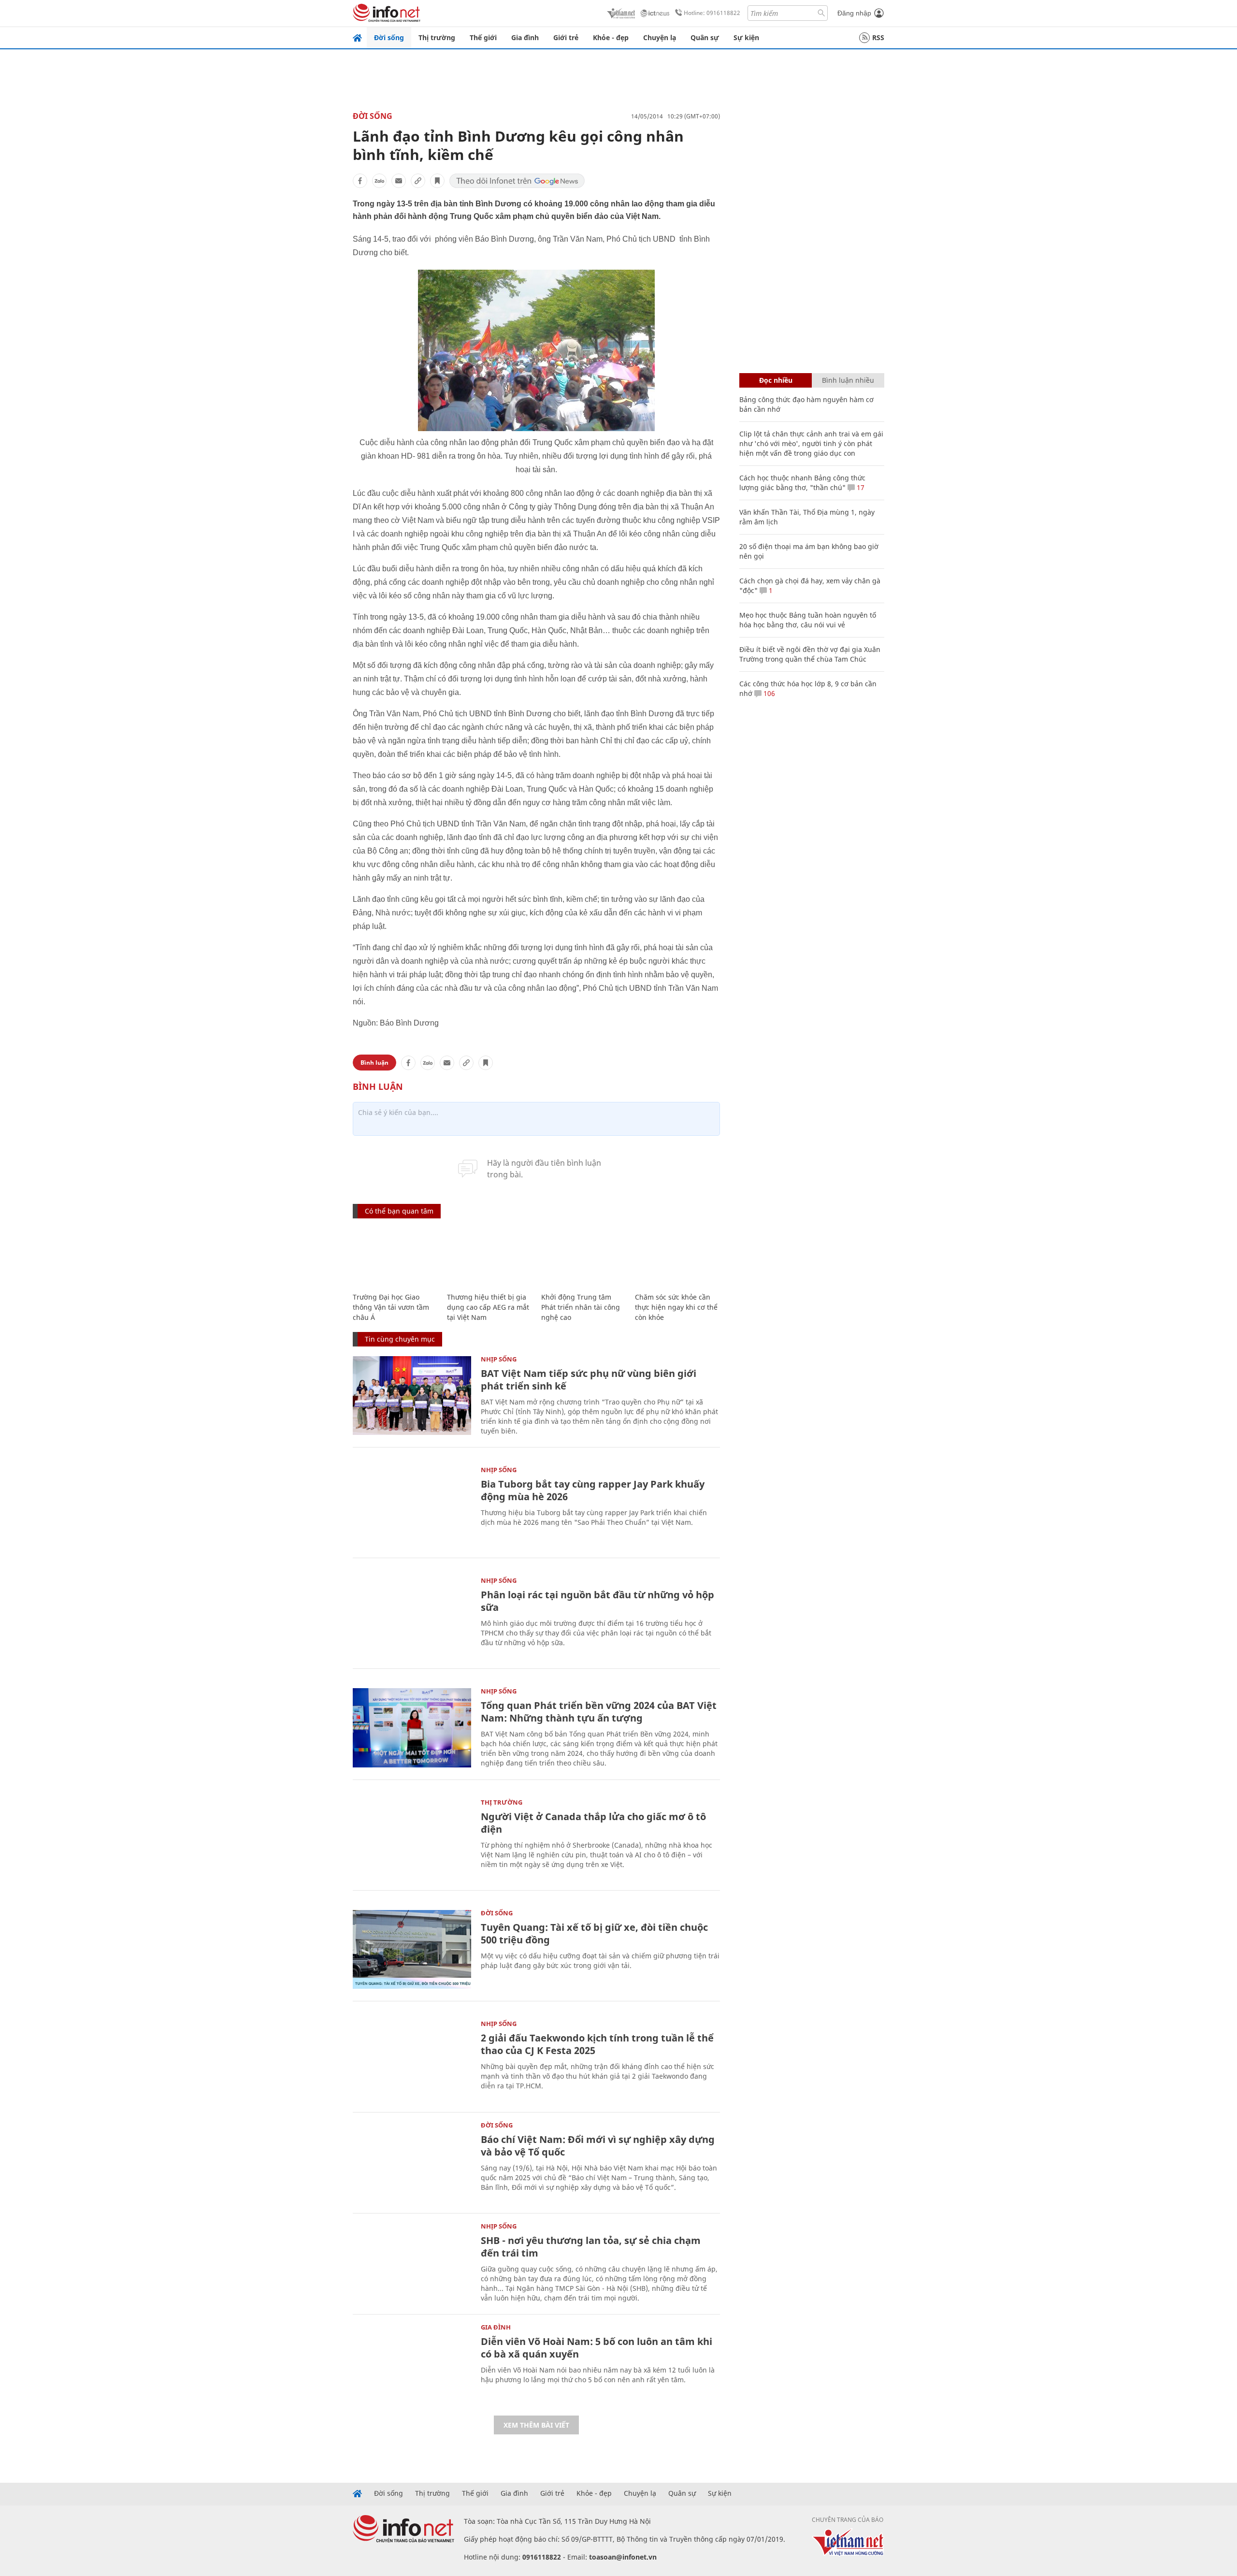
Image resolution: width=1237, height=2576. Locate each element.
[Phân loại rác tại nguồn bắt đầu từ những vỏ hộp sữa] (412, 1617)
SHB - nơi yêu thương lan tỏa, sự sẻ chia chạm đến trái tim (591, 2247)
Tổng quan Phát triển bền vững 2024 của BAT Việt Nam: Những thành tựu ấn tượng (599, 1712)
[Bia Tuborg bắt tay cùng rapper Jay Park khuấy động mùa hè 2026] (412, 1506)
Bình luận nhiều (848, 380)
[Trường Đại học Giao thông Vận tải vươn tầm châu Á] (395, 1256)
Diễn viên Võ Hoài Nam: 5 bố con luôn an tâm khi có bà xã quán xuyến (597, 2348)
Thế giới (483, 37)
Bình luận (374, 1063)
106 (768, 693)
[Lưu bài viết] (437, 181)
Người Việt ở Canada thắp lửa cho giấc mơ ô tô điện (593, 1823)
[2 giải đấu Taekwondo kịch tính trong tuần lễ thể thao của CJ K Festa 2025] (412, 2060)
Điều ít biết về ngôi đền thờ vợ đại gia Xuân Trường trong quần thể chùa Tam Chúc (810, 654)
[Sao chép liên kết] (418, 181)
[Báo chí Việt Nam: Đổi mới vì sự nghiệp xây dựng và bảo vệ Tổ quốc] (412, 2162)
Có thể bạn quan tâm (399, 1211)
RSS (878, 37)
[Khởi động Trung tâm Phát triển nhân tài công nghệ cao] (583, 1256)
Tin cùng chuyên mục (400, 1339)
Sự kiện (746, 37)
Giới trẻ (566, 37)
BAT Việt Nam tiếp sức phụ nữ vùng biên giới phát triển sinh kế (589, 1380)
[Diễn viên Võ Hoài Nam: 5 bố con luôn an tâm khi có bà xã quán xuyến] (412, 2364)
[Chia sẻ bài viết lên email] (399, 181)
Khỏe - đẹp (611, 37)
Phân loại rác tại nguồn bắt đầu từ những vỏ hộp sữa (597, 1601)
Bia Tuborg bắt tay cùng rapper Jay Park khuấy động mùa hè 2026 (593, 1490)
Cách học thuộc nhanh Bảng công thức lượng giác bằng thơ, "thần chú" (802, 483)
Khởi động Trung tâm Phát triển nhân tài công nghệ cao (581, 1307)
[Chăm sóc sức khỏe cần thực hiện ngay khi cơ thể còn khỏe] (677, 1256)
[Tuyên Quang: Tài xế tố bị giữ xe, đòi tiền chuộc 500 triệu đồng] (412, 1949)
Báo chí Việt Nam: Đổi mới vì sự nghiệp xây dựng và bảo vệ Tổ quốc (598, 2146)
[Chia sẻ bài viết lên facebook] (360, 181)
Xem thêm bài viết (536, 2425)
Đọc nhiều (776, 380)
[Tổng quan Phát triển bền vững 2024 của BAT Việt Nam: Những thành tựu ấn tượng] (412, 1728)
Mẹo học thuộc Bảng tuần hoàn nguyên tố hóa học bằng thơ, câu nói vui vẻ (808, 620)
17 (860, 487)
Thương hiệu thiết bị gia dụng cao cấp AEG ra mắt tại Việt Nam (488, 1307)
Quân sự (705, 37)
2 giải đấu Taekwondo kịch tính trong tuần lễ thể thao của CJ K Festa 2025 (597, 2044)
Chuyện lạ (660, 37)
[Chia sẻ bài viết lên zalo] (379, 181)
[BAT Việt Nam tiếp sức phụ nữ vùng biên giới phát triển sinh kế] (412, 1396)
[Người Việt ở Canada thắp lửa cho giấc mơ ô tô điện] (412, 1839)
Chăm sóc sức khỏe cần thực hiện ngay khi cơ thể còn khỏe (676, 1307)
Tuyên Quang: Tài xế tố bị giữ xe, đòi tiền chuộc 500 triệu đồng (594, 1933)
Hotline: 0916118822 (712, 13)
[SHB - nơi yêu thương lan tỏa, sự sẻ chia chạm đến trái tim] (412, 2263)
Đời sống (389, 37)
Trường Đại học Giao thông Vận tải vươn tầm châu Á (391, 1307)
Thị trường (437, 37)
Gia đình (525, 37)
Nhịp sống (499, 1359)
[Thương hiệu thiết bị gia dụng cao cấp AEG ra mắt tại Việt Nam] (489, 1256)
